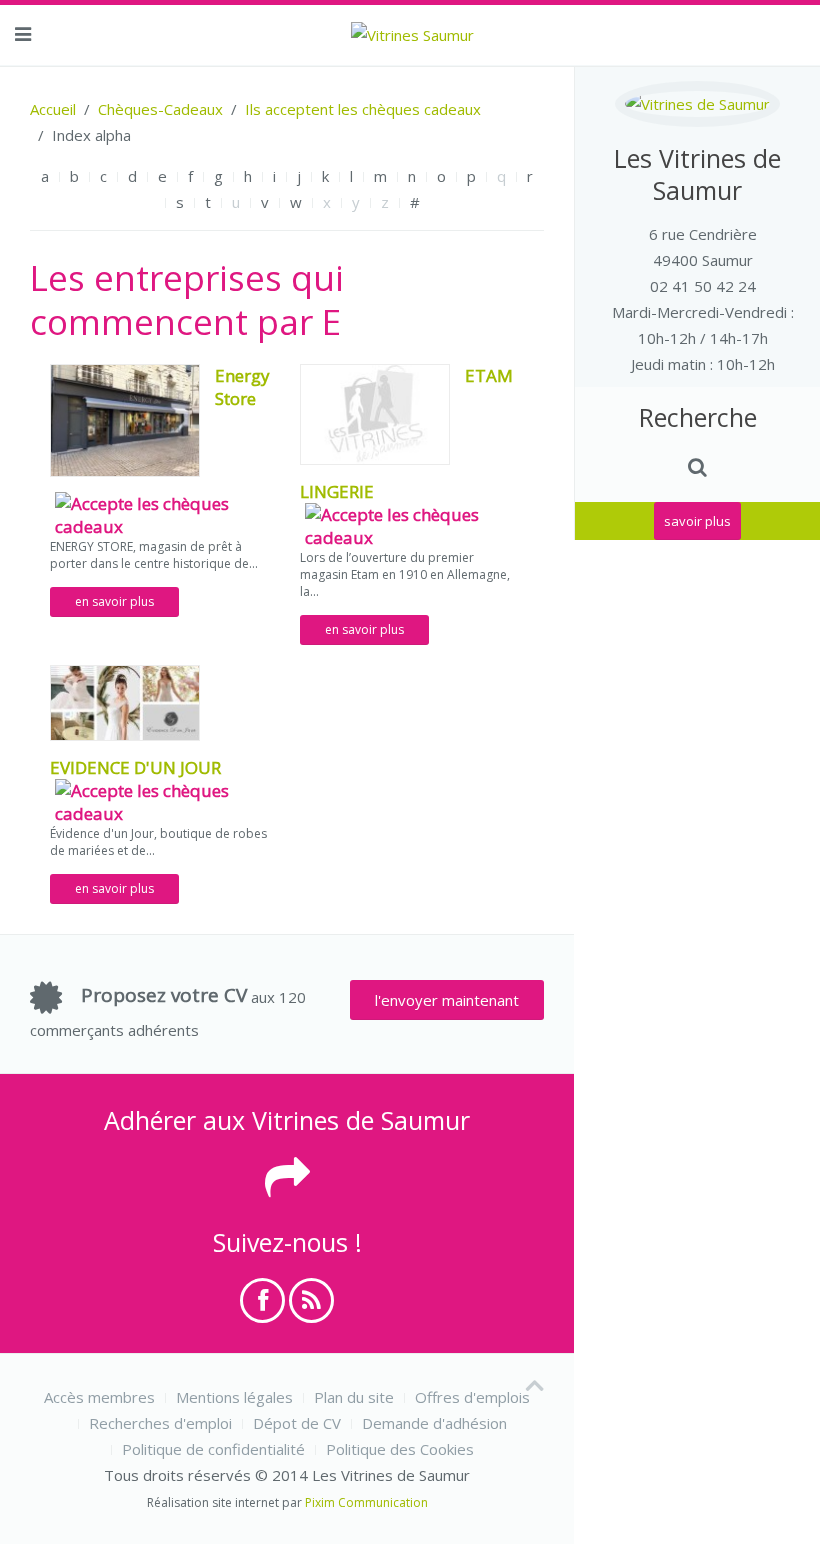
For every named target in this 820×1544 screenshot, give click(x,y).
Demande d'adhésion (434, 1423)
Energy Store (242, 387)
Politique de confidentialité (213, 1449)
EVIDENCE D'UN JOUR (135, 767)
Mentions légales (234, 1397)
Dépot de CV (297, 1423)
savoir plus (697, 521)
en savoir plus (114, 601)
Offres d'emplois (472, 1397)
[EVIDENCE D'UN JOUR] (125, 701)
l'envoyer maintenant (447, 1000)
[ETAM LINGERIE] (375, 412)
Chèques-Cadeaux (160, 109)
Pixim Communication (366, 1502)
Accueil (53, 109)
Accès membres (99, 1397)
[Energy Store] (125, 418)
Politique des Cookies (400, 1449)
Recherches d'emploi (160, 1423)
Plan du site (354, 1397)
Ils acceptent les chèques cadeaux (363, 109)
